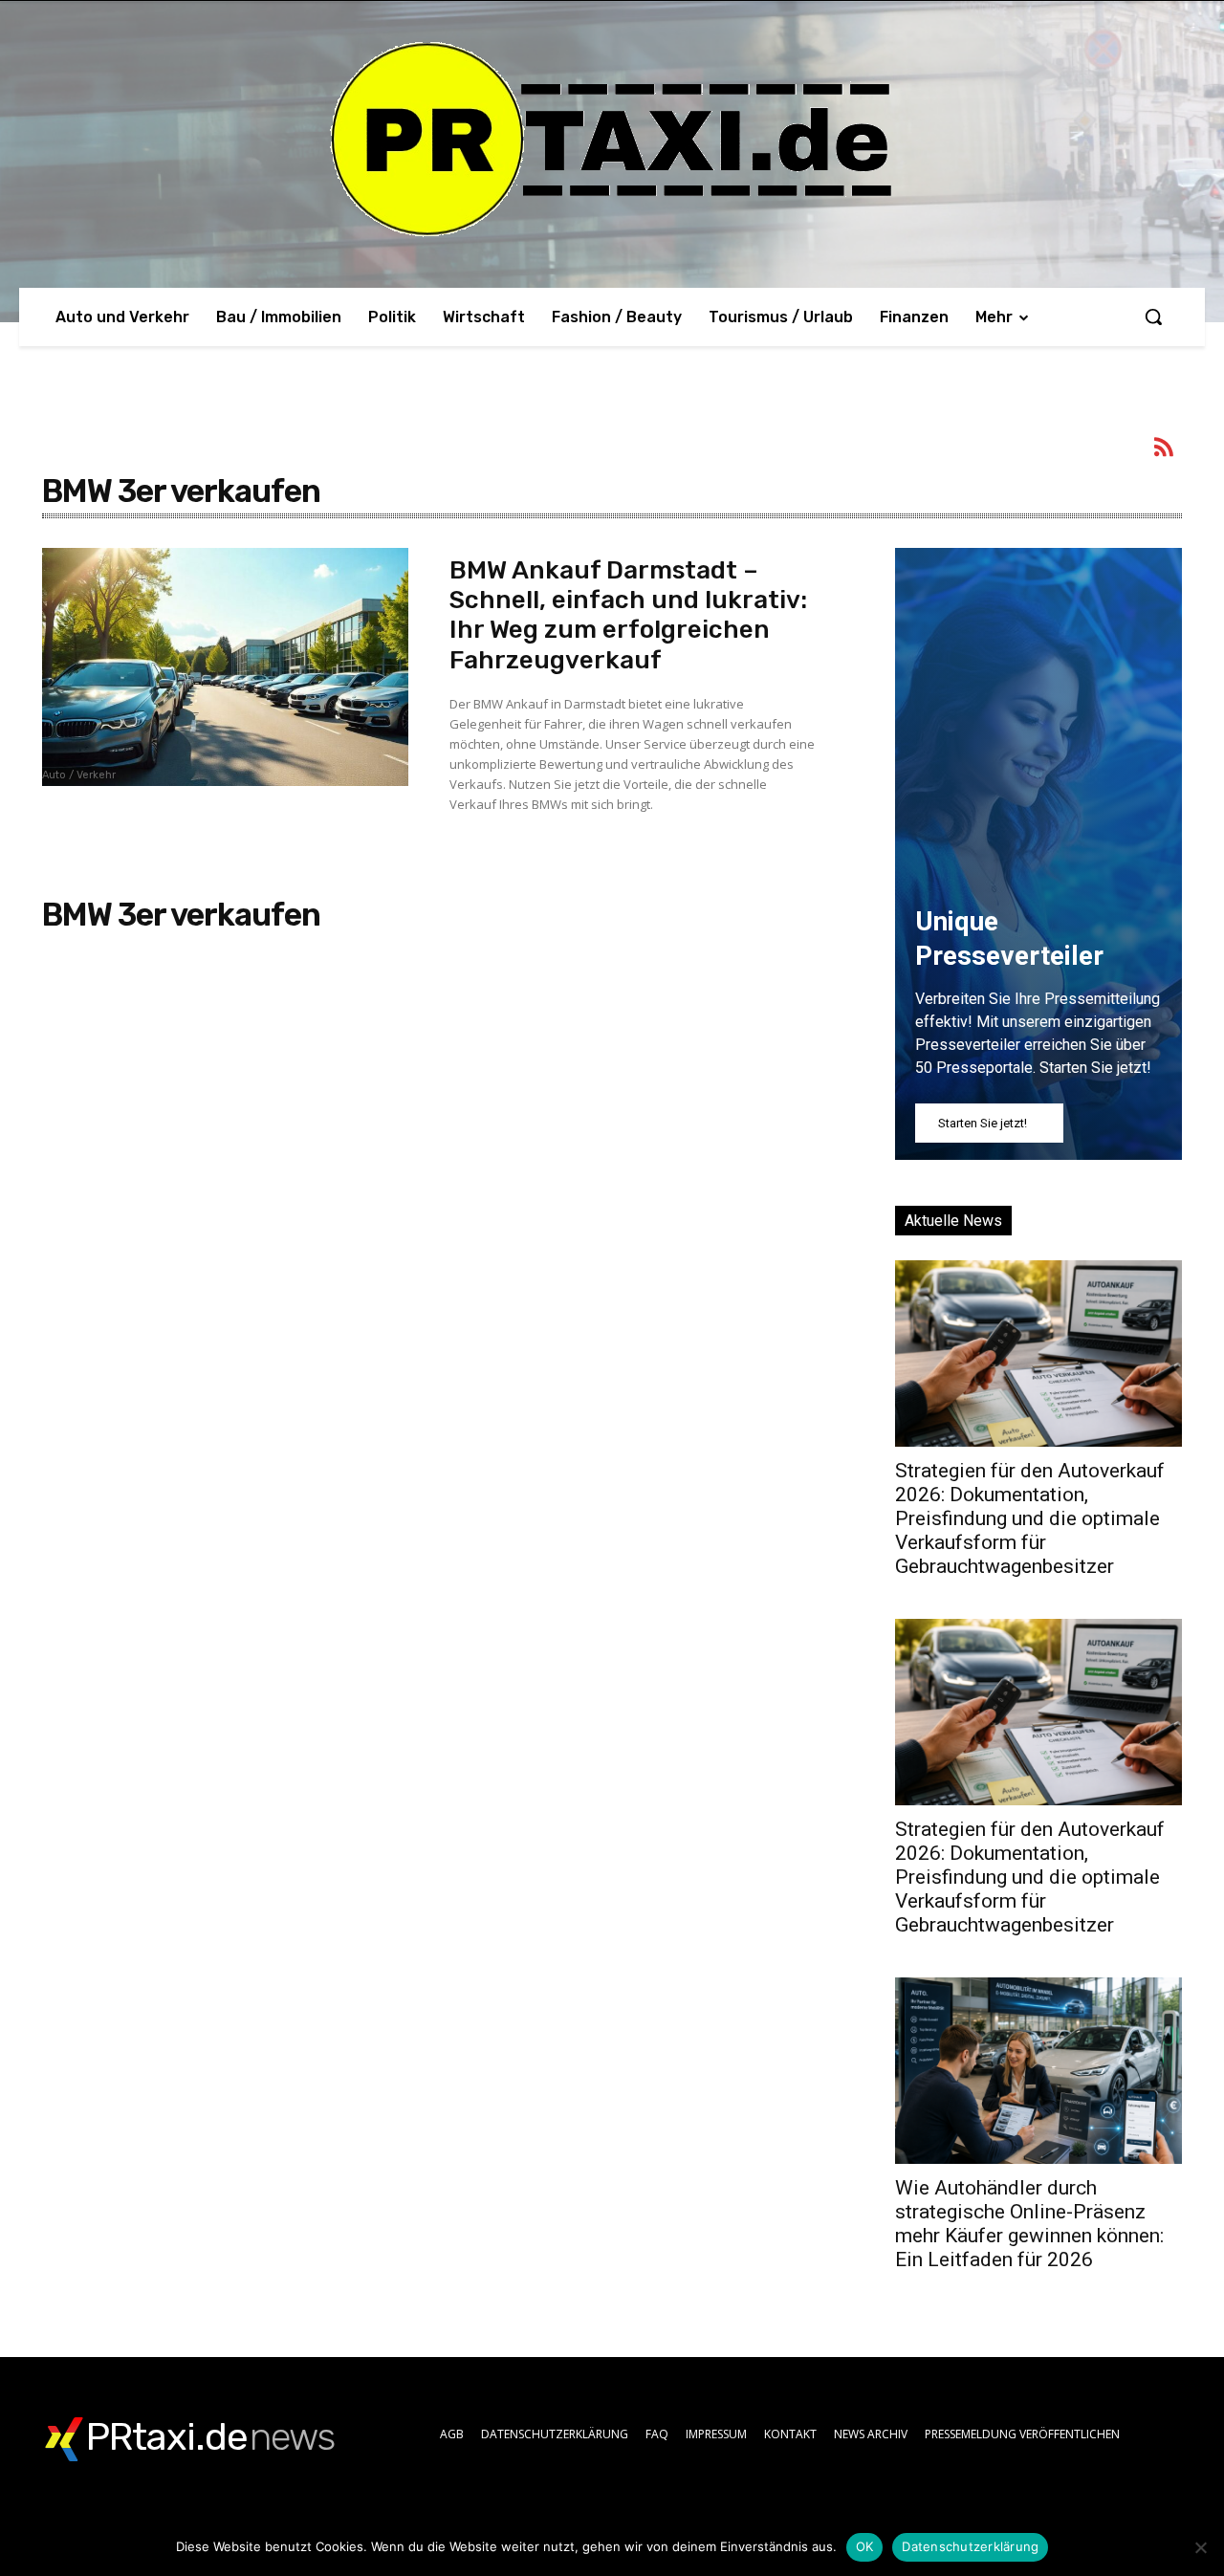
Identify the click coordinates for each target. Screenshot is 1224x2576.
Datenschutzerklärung (970, 2546)
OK (865, 2546)
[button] (1153, 317)
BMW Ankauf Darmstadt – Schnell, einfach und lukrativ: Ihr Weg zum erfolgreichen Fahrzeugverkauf (628, 615)
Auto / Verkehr (79, 775)
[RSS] (1165, 450)
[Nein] (1200, 2547)
